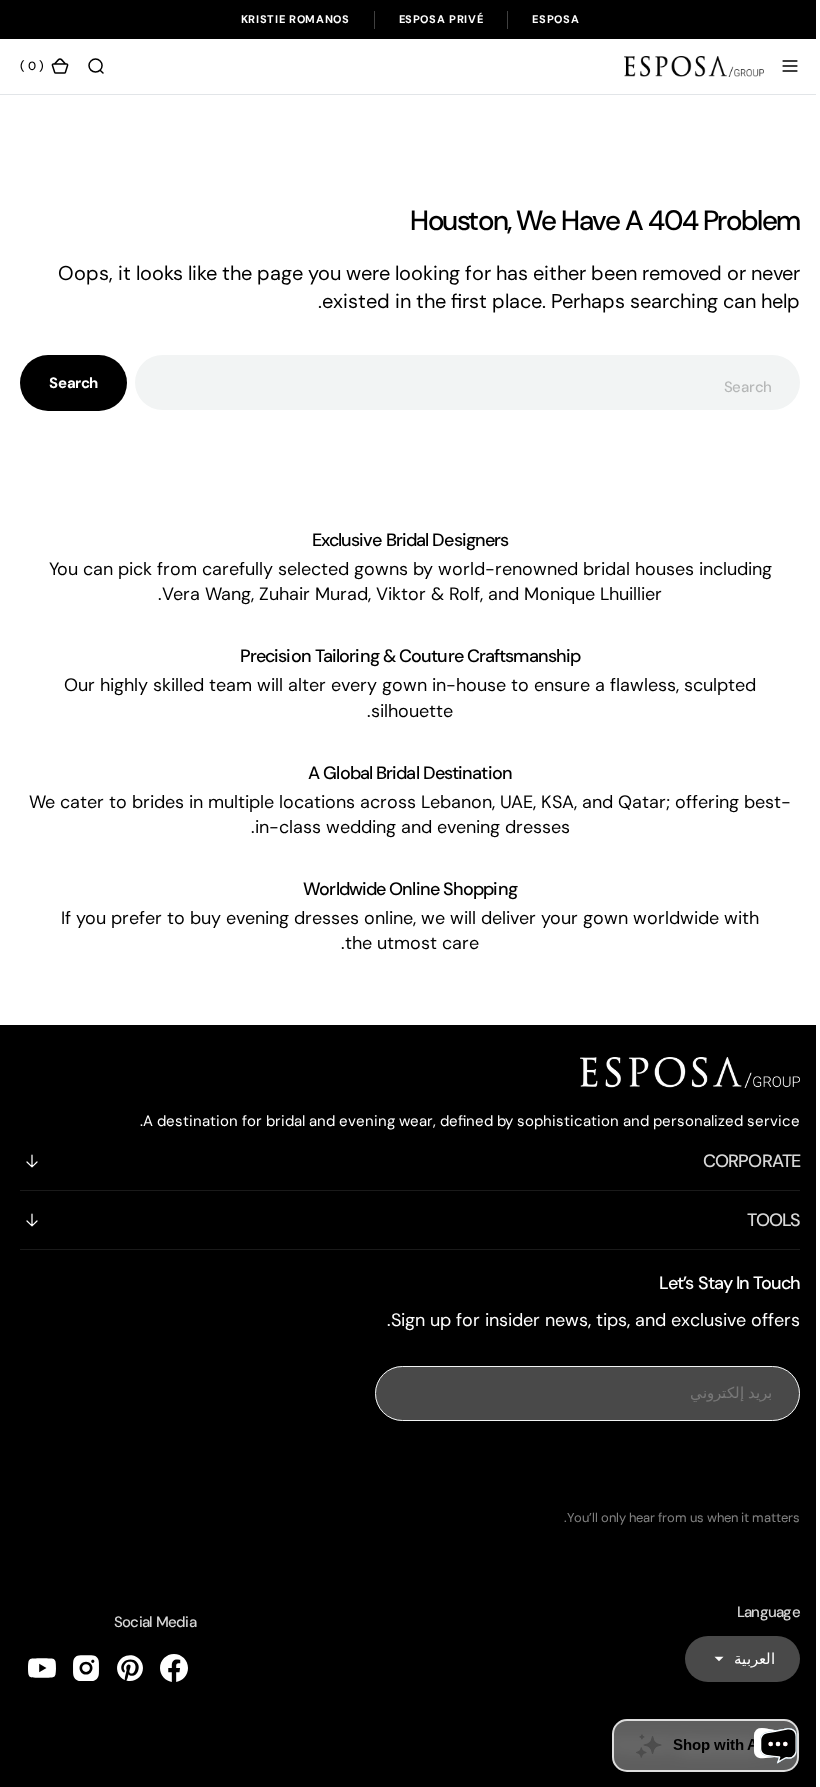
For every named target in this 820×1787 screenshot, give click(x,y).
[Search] (96, 66)
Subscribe (573, 1465)
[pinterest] (130, 1668)
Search (73, 383)
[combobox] (460, 382)
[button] (775, 66)
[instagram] (86, 1668)
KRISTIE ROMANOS (295, 19)
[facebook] (174, 1668)
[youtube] (42, 1668)
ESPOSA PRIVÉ (441, 19)
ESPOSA (555, 19)
